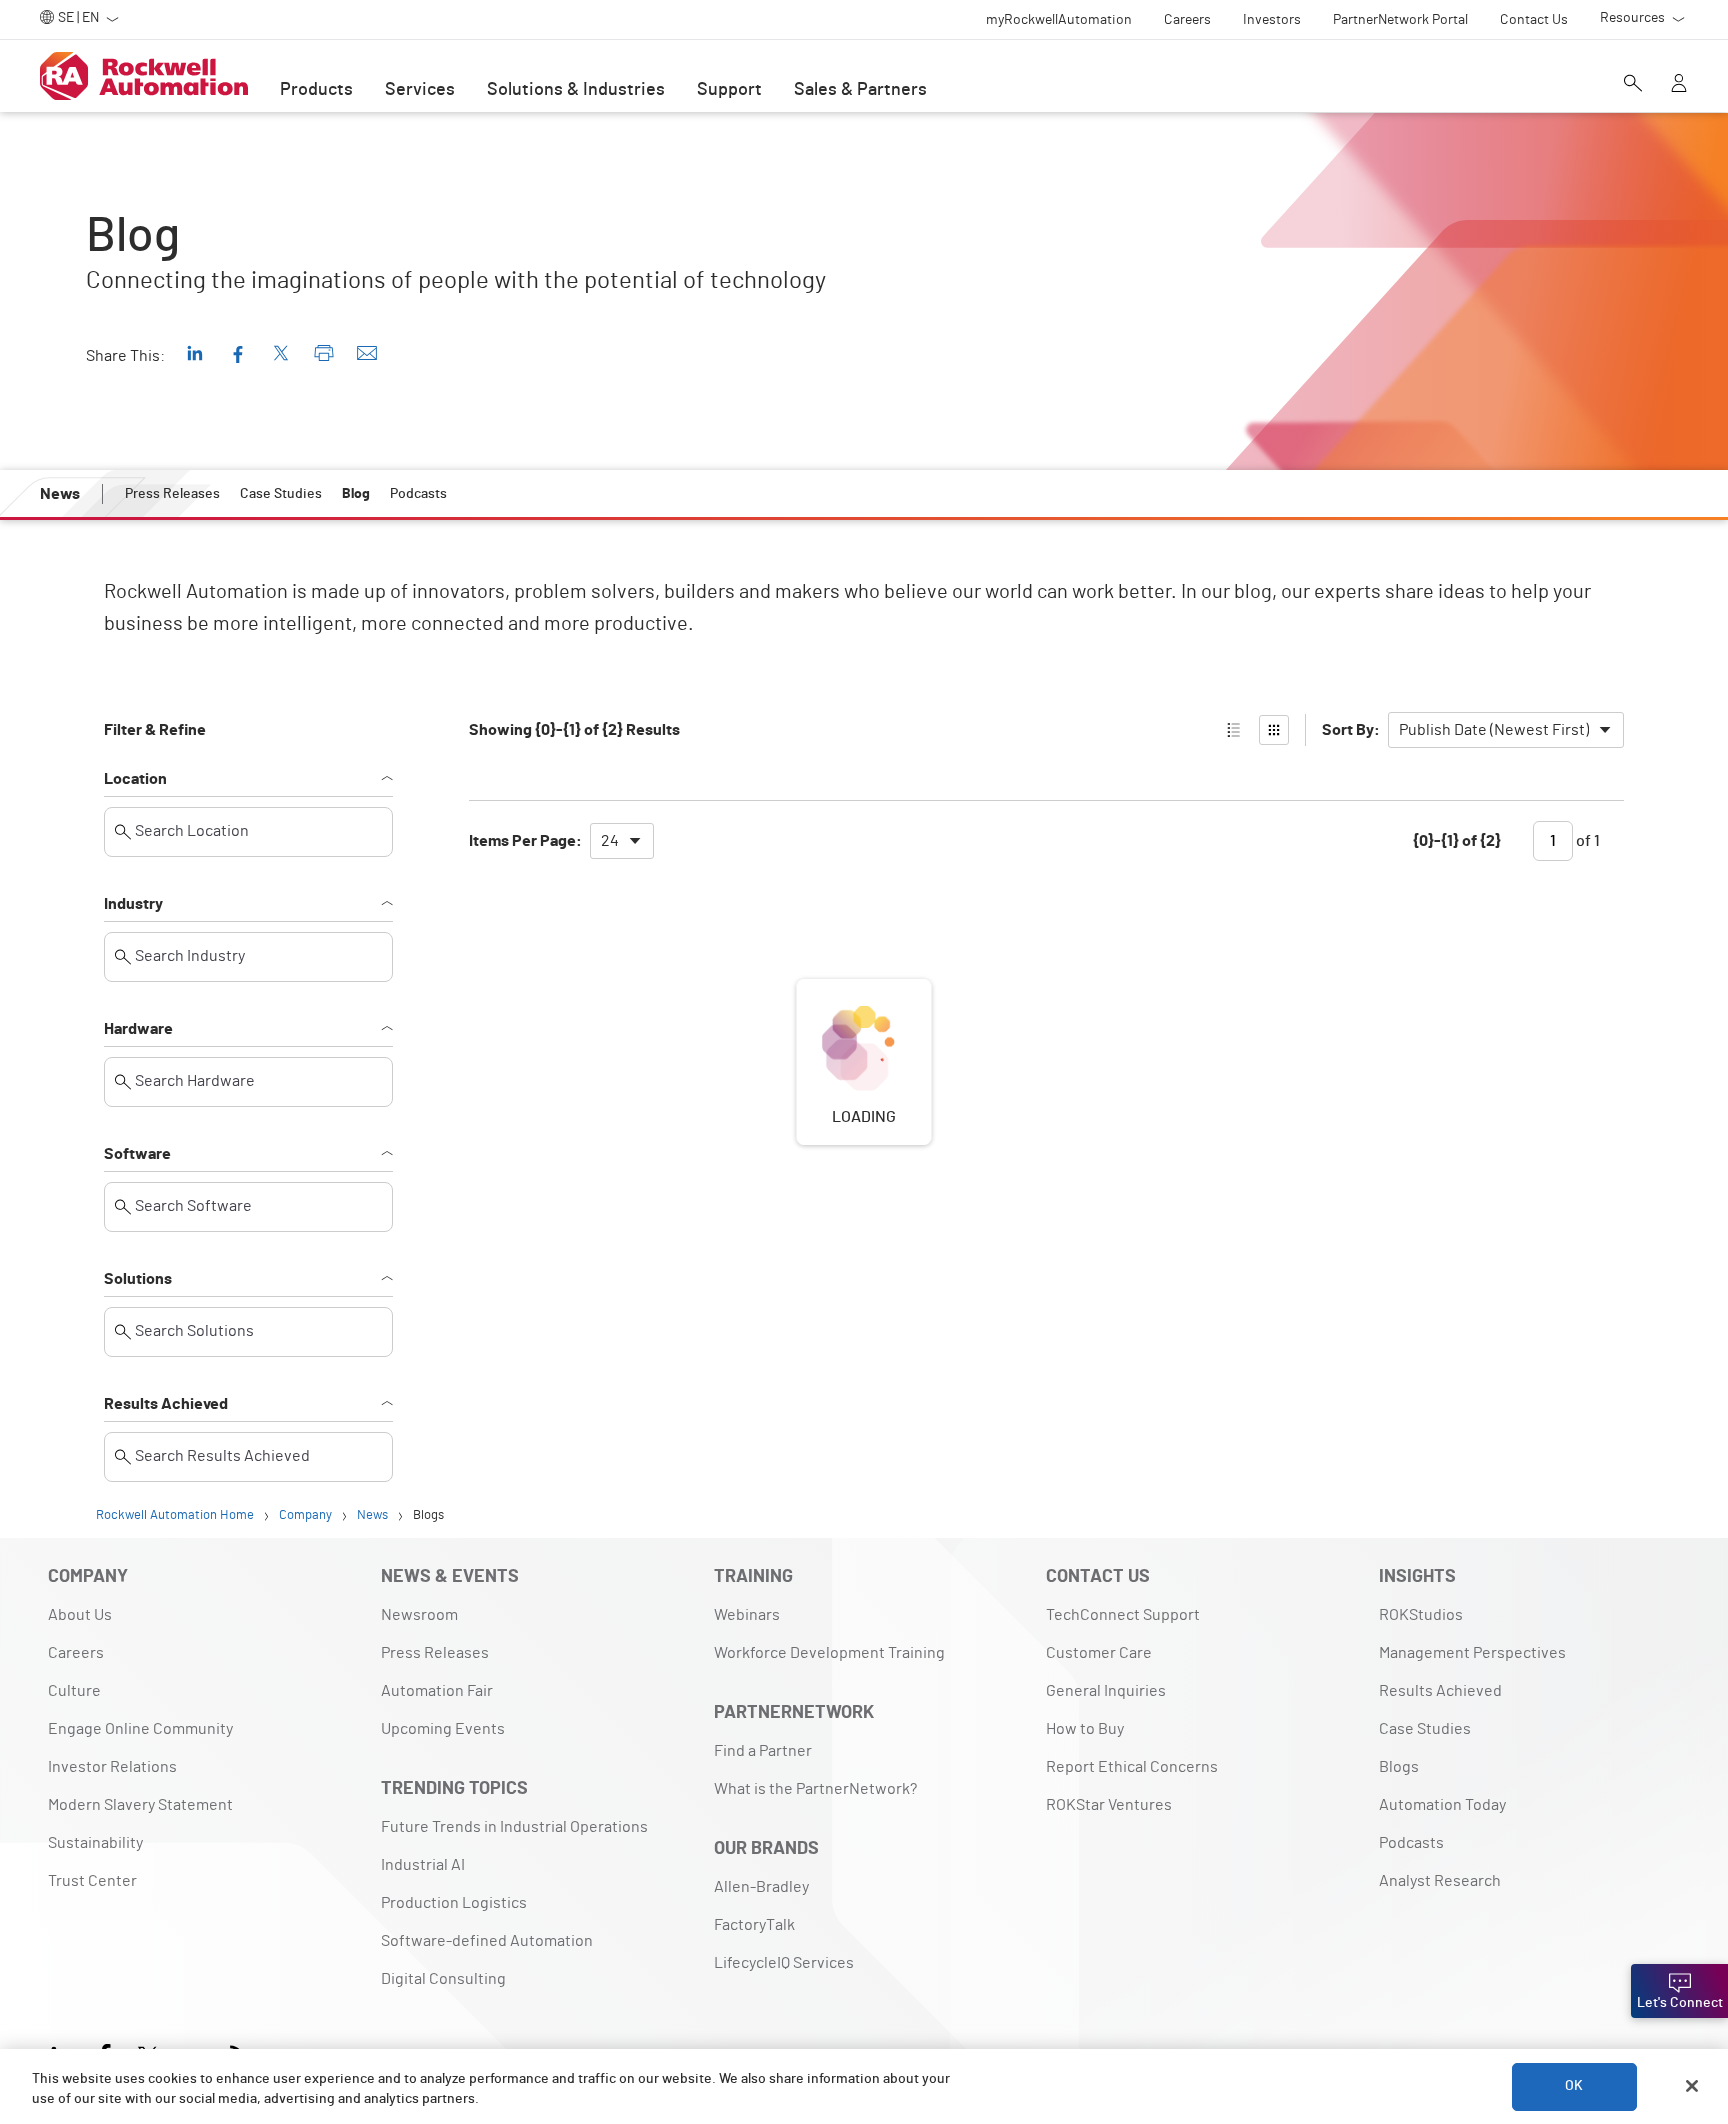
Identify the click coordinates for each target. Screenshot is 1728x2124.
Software (137, 1154)
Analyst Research (1440, 1881)
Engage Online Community (140, 1729)
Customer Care (1099, 1653)
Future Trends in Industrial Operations (514, 1827)
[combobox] (1506, 730)
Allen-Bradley (761, 1887)
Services (420, 90)
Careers (76, 1653)
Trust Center (92, 1881)
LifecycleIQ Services (784, 1963)
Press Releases (435, 1653)
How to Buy (1085, 1729)
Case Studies (1425, 1729)
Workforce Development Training (829, 1653)
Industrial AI (423, 1865)
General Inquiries (1106, 1691)
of (1586, 841)
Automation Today (1442, 1805)
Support (729, 90)
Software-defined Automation (487, 1941)
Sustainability (95, 1843)
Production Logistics (454, 1903)
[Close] (1692, 2086)
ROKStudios (1421, 1615)
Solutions (138, 1279)
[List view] (1234, 730)
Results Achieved (166, 1404)
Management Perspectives (1472, 1653)
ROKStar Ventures (1109, 1805)
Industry (133, 904)
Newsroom (419, 1615)
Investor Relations (112, 1767)
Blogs (1399, 1767)
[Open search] (1633, 85)
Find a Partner (763, 1751)
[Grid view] (1274, 730)
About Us (80, 1615)
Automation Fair (437, 1691)
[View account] (1679, 85)
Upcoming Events (443, 1729)
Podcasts (1411, 1843)
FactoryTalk (754, 1925)
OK (1574, 2086)
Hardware (138, 1029)
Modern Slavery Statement (140, 1805)
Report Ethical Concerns (1132, 1767)
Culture (74, 1691)
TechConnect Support (1123, 1615)
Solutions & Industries (576, 90)
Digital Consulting (443, 1979)
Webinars (747, 1615)
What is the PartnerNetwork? (815, 1789)
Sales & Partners (860, 90)
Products (316, 90)
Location (135, 779)
